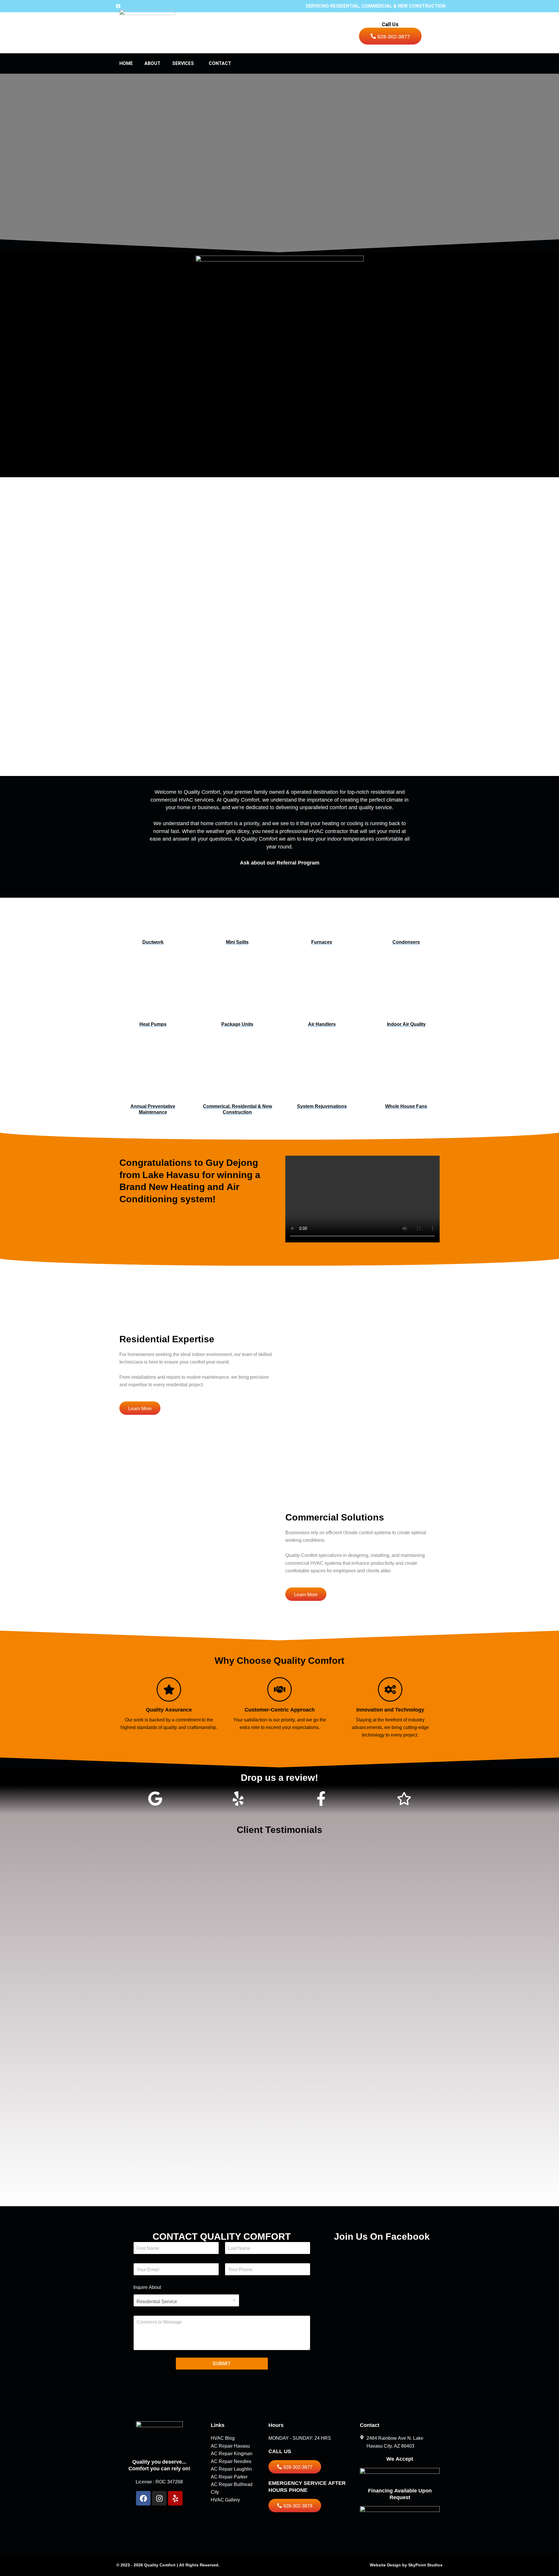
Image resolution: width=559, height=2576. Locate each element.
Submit (222, 2363)
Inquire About (147, 2287)
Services (183, 63)
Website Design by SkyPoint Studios (406, 2565)
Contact (220, 63)
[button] (196, 63)
